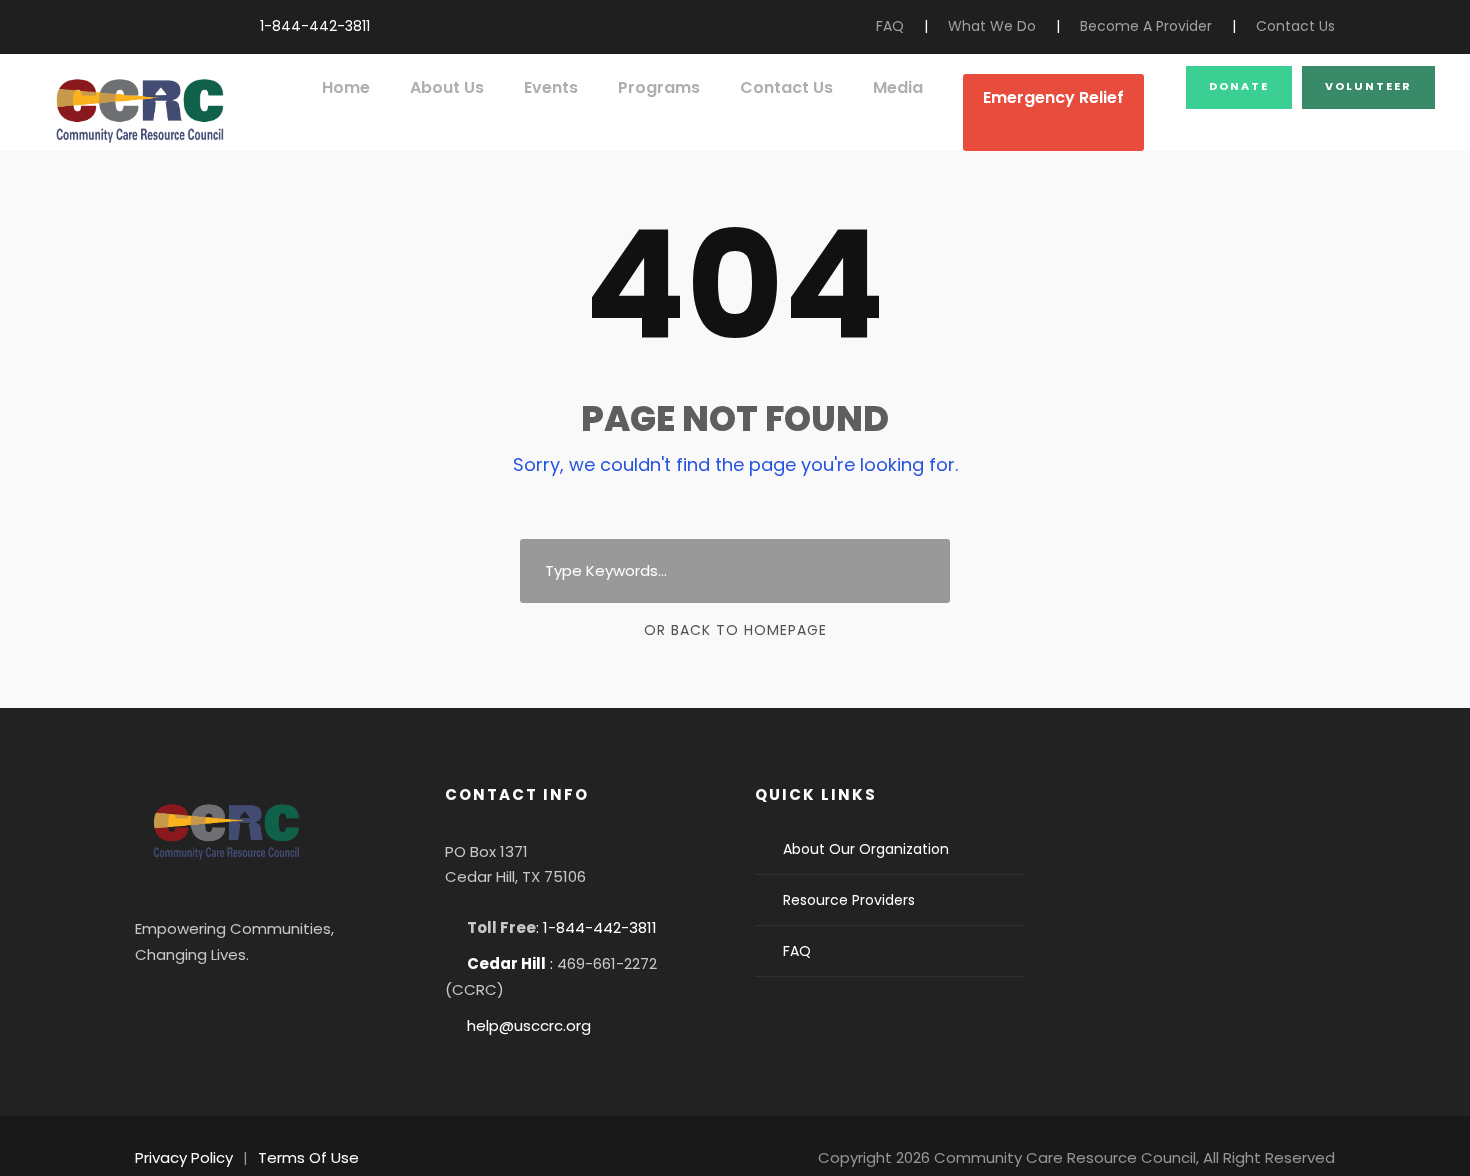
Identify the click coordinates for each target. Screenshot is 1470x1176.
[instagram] (202, 26)
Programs (659, 87)
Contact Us (1295, 26)
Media (898, 87)
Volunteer (1368, 86)
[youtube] (171, 26)
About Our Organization (866, 849)
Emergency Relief (1053, 97)
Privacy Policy (184, 1157)
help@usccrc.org (529, 1025)
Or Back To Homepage (735, 630)
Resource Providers (849, 900)
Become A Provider (1146, 26)
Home (346, 87)
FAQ (890, 26)
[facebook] (140, 26)
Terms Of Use (308, 1157)
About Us (447, 87)
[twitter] (269, 1004)
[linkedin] (215, 1004)
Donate (1239, 86)
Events (551, 87)
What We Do (992, 26)
